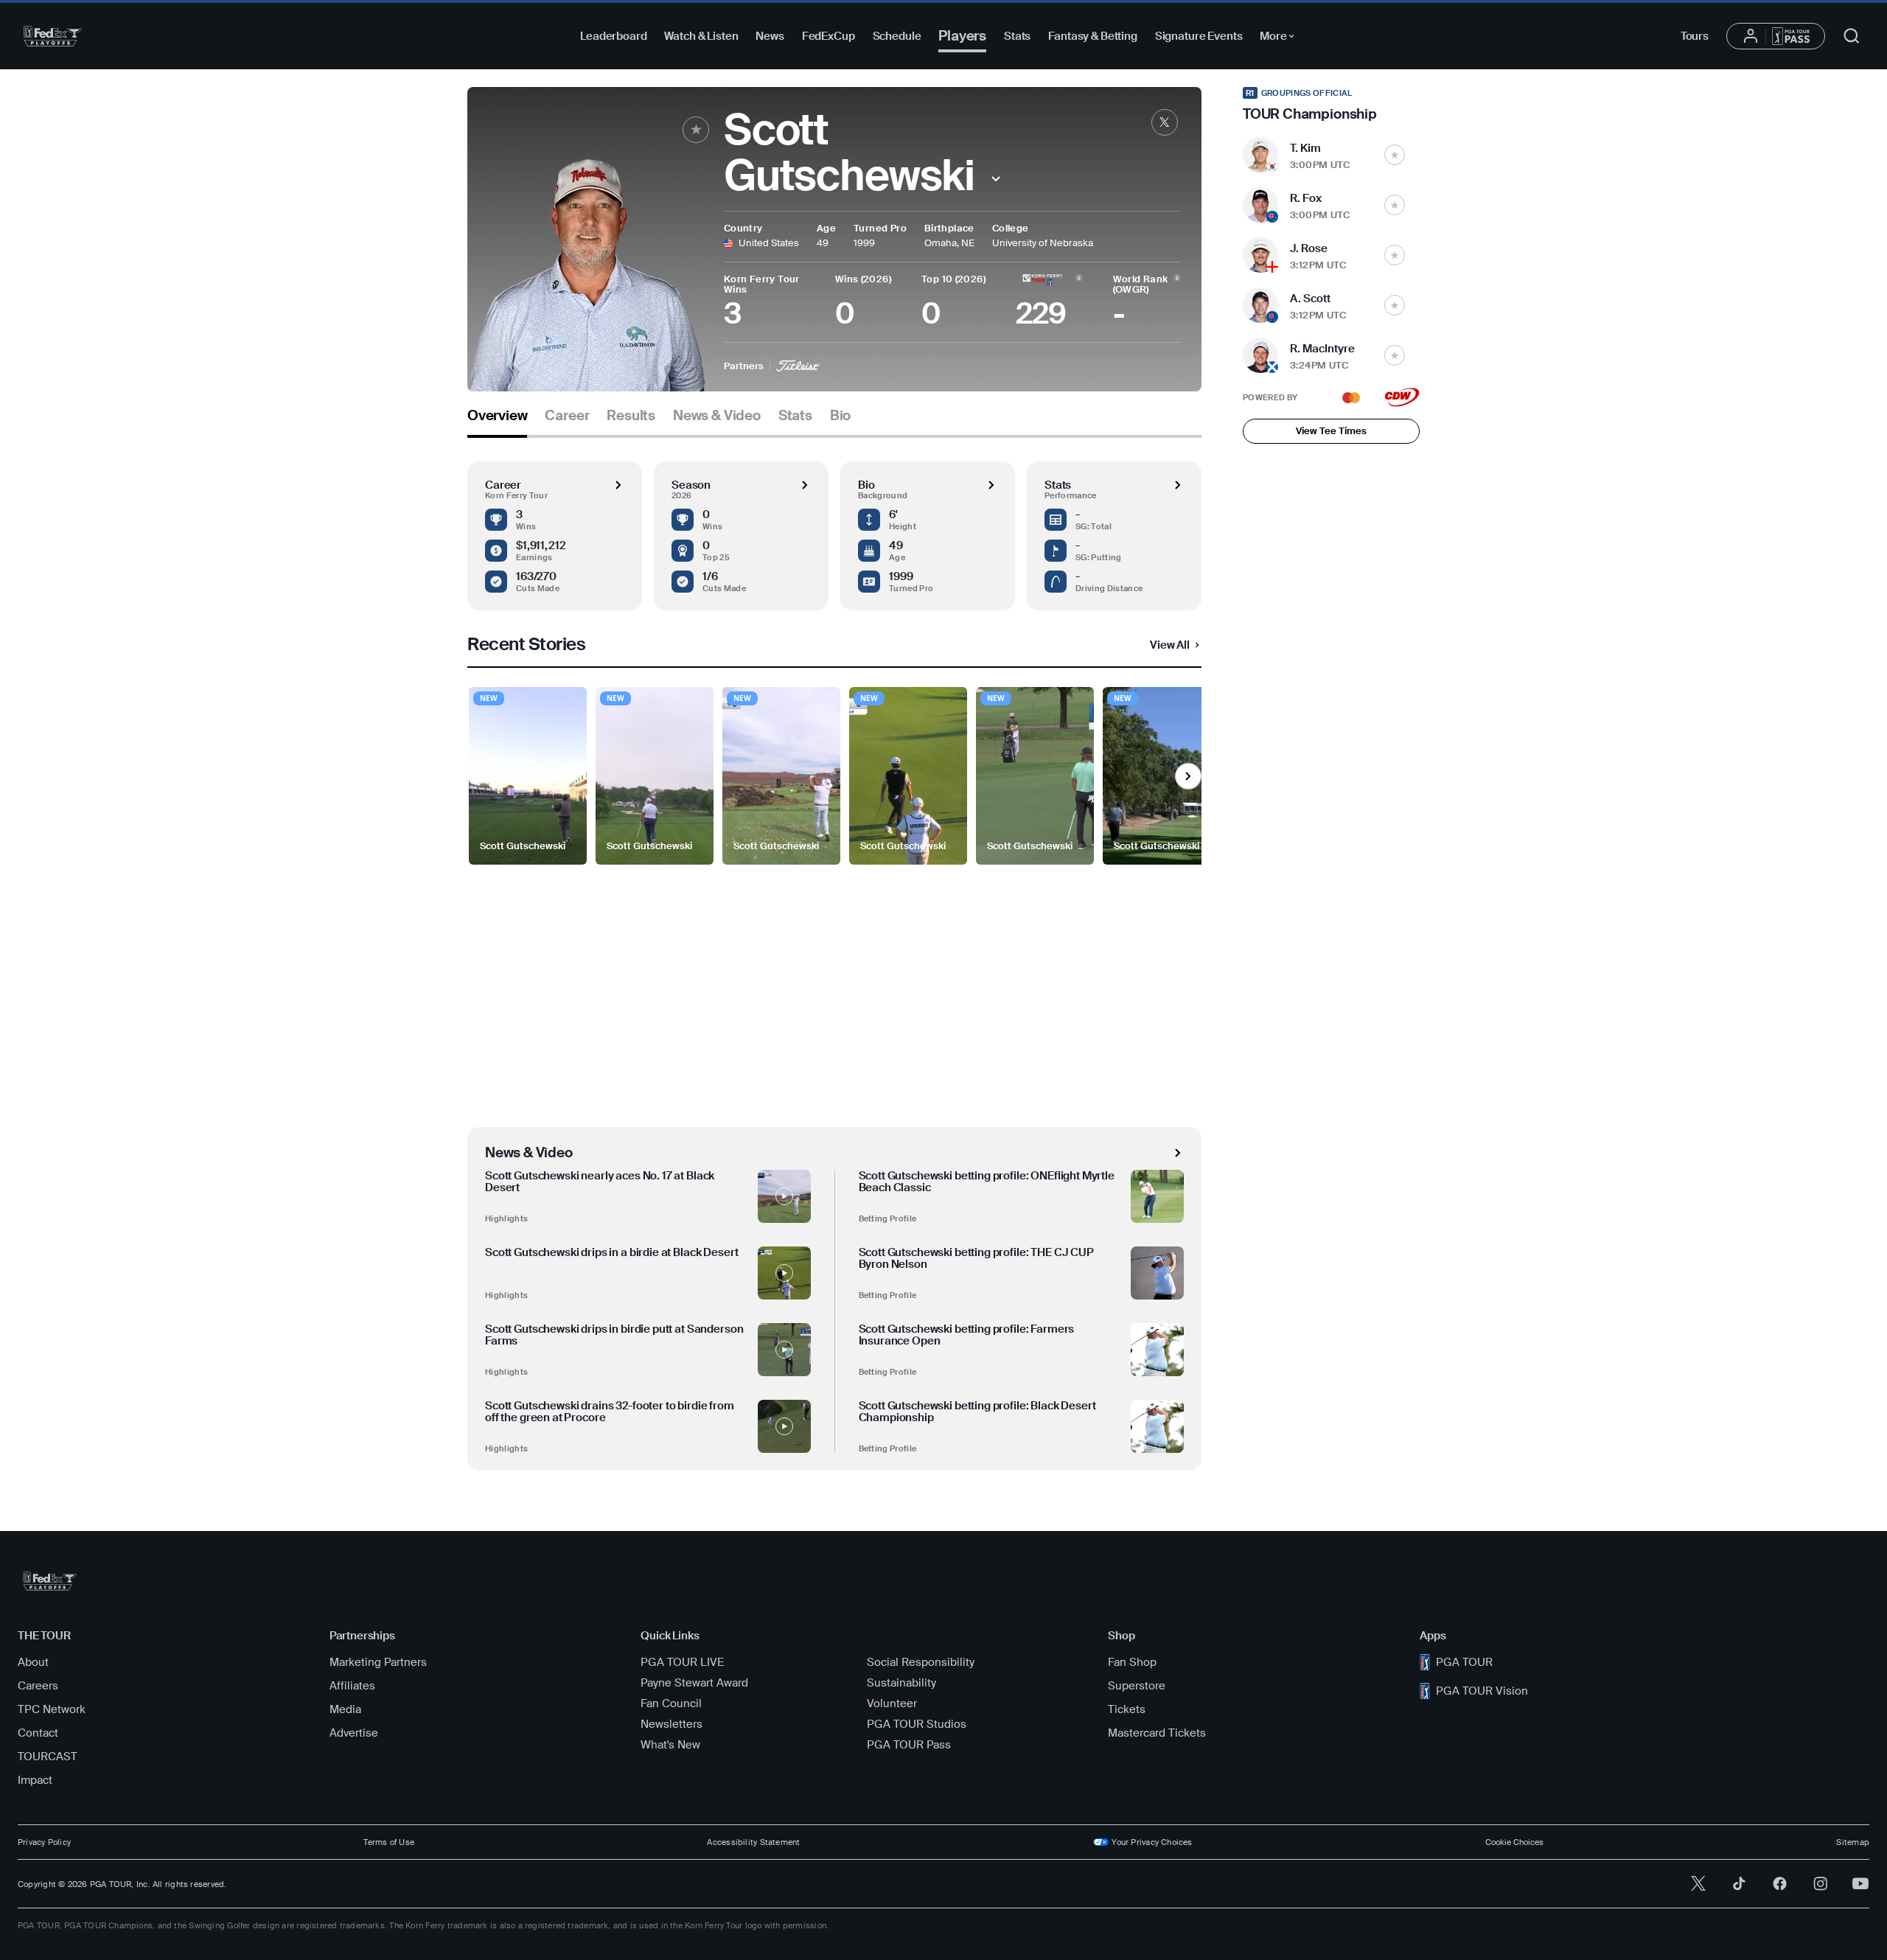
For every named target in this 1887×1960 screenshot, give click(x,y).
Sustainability (901, 1683)
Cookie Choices (1514, 1842)
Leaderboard (613, 36)
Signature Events (1199, 36)
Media (345, 1709)
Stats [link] (795, 416)
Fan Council (671, 1703)
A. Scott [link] (1310, 299)
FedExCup (829, 36)
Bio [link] (840, 416)
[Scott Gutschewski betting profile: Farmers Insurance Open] (1157, 1350)
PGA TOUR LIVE (682, 1662)
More (1281, 38)
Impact (35, 1780)
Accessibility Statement (753, 1842)
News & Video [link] (717, 416)
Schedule (897, 36)
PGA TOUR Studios (917, 1724)
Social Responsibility (921, 1662)
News (770, 36)
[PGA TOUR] (53, 36)
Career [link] (567, 416)
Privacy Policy (44, 1842)
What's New (670, 1745)
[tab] (497, 421)
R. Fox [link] (1306, 198)
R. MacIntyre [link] (1322, 349)
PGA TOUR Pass (909, 1745)
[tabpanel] (834, 954)
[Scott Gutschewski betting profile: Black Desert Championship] (1157, 1426)
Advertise (354, 1733)
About (33, 1662)
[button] (995, 179)
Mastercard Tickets (1157, 1733)
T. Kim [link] (1305, 148)
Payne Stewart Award (694, 1683)
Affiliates (352, 1686)
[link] (1165, 122)
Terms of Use (389, 1842)
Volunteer (892, 1703)
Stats (1017, 36)
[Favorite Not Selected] (1395, 155)
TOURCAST (48, 1757)
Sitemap (1853, 1842)
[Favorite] (696, 130)
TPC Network (52, 1709)
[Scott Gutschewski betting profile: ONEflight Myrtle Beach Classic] (1157, 1196)
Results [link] (631, 416)
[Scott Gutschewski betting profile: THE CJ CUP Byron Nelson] (1157, 1273)
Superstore (1137, 1686)
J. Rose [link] (1309, 248)
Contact (38, 1733)
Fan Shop (1132, 1662)
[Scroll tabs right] (1188, 776)
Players (962, 36)
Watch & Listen (701, 36)
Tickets (1127, 1709)
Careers (38, 1686)
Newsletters (672, 1724)
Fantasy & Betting (1092, 36)
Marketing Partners (378, 1662)
